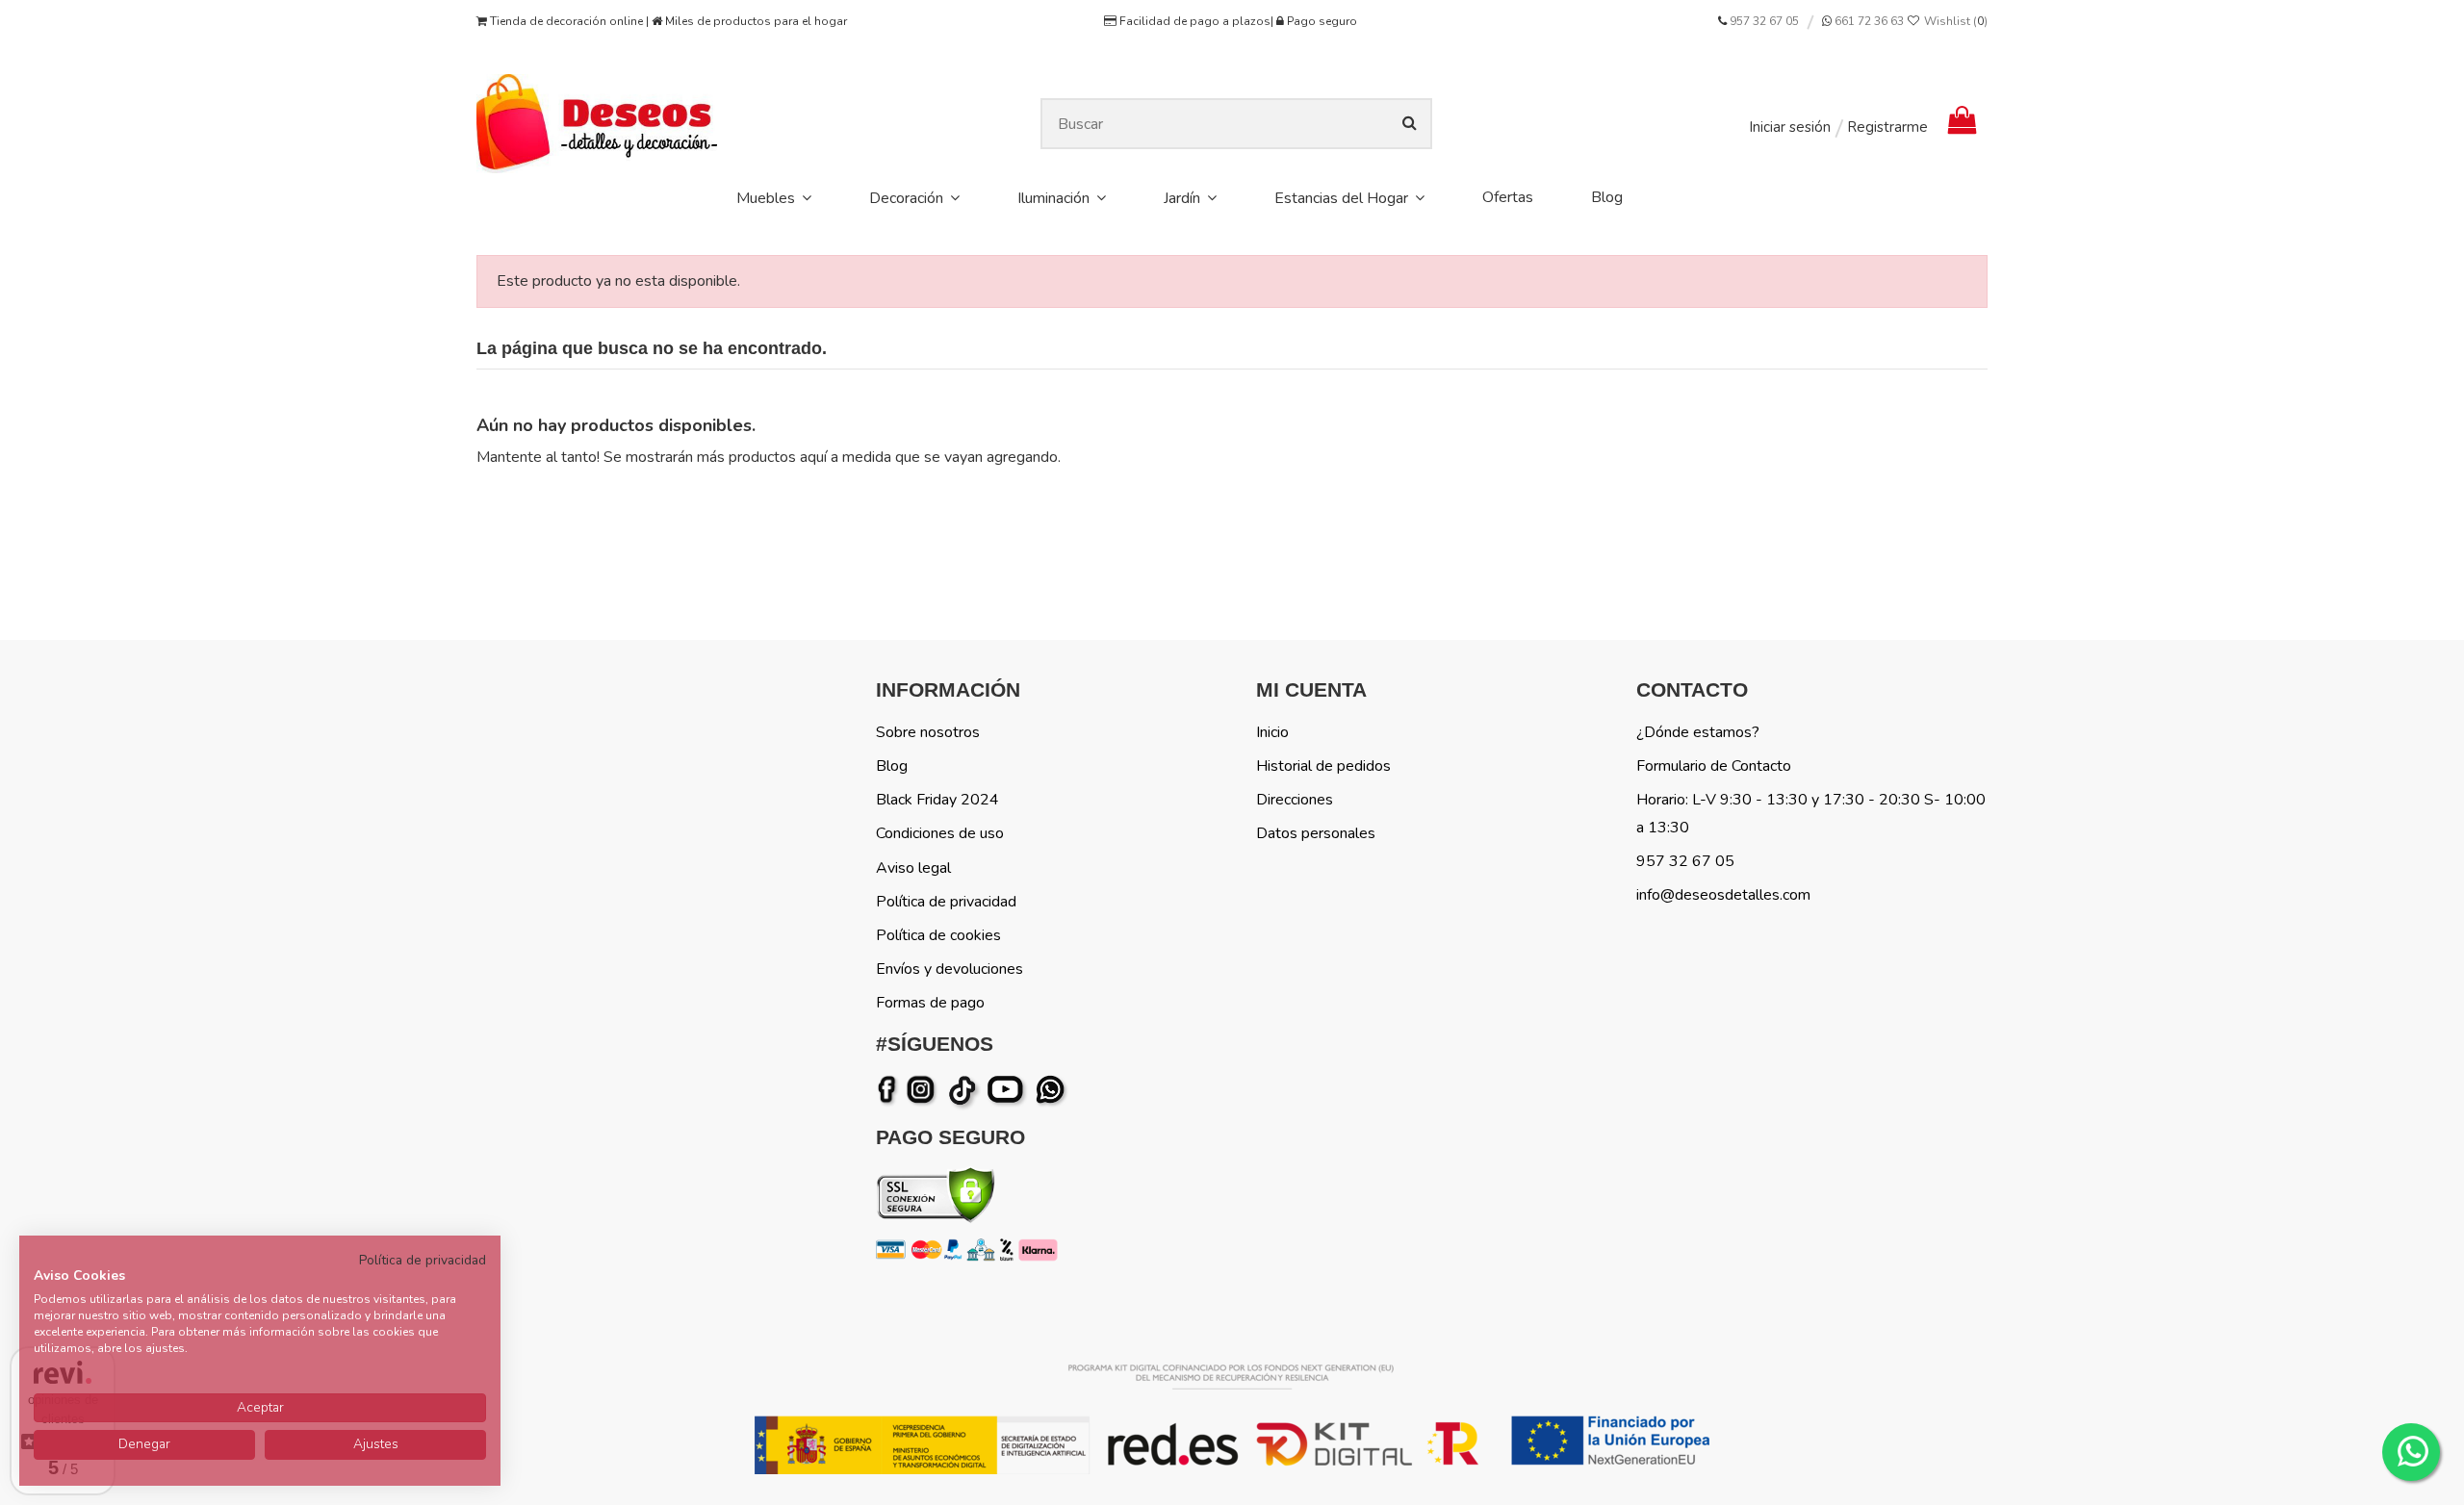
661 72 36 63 (1868, 21)
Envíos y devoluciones (950, 969)
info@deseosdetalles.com (1723, 895)
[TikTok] (964, 1090)
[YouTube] (1009, 1090)
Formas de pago (930, 1003)
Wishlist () (1954, 21)
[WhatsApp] (1052, 1090)
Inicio (1272, 732)
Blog (892, 766)
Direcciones (1295, 800)
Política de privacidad (946, 902)
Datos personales (1316, 833)
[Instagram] (924, 1090)
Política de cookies (938, 935)
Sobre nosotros (928, 732)
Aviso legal (913, 868)
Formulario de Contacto (1714, 766)
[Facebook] (890, 1090)
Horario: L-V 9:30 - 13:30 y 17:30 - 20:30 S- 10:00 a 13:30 (1811, 814)
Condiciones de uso (940, 833)
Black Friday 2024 (937, 800)
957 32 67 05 (1764, 21)
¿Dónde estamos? (1698, 732)
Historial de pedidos (1323, 766)
